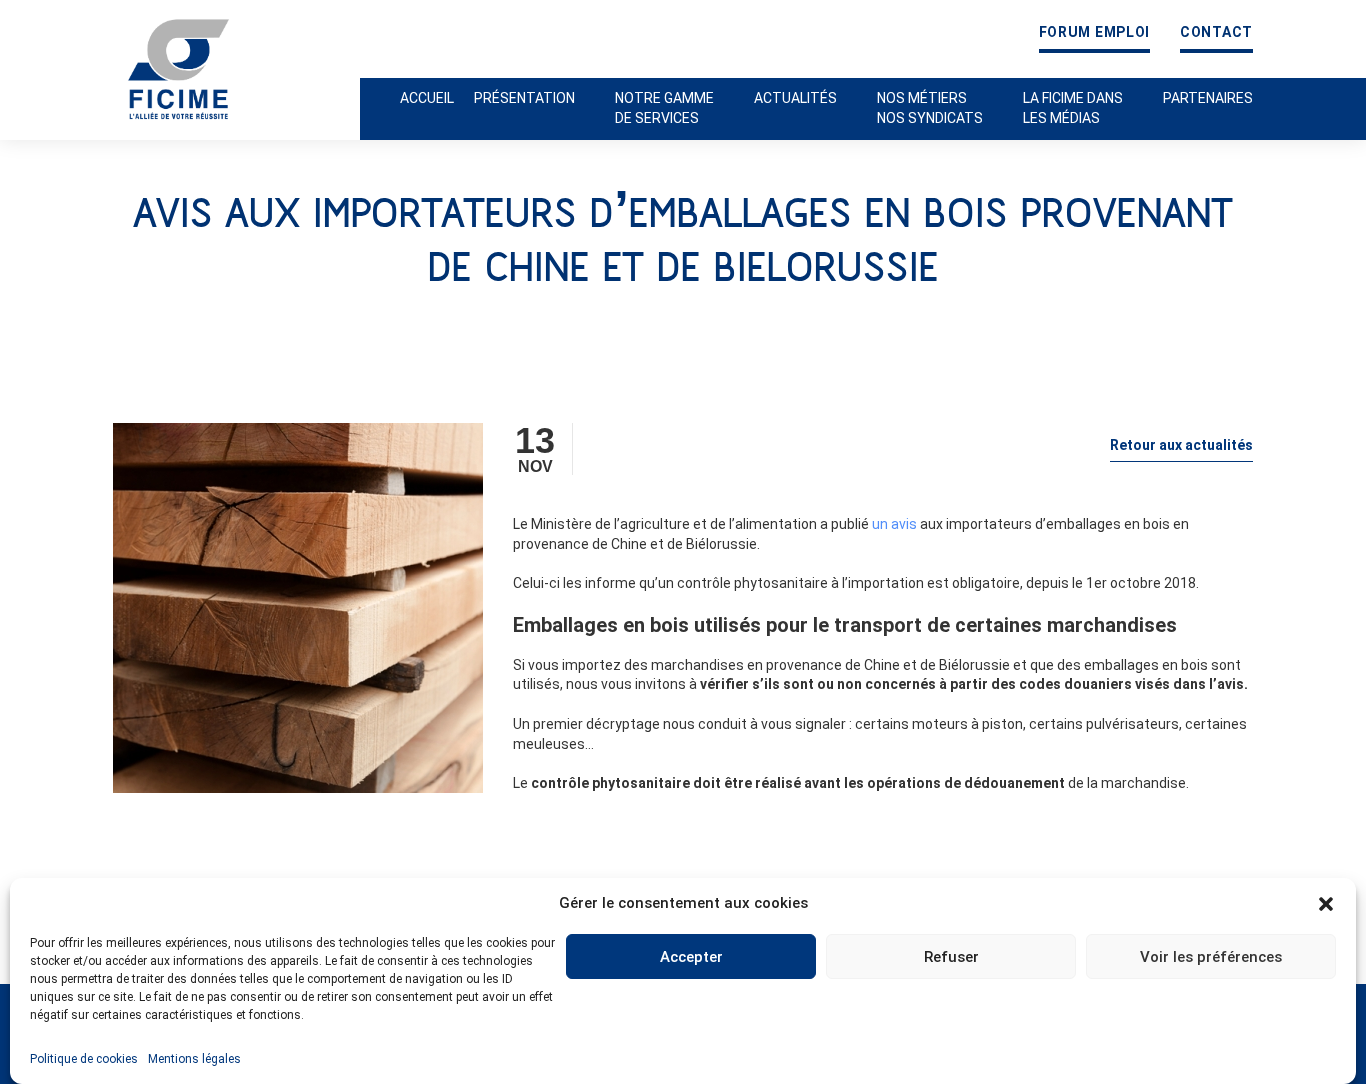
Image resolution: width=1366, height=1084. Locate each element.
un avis (894, 524)
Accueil (427, 98)
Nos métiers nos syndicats (930, 108)
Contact (1216, 32)
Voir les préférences (1211, 957)
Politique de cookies (84, 1059)
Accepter (691, 957)
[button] (1326, 904)
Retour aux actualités (1181, 445)
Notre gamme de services (664, 108)
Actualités (795, 98)
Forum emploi (1094, 32)
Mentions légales (194, 1059)
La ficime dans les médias (1073, 108)
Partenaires (1208, 98)
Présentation (524, 98)
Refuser (951, 957)
